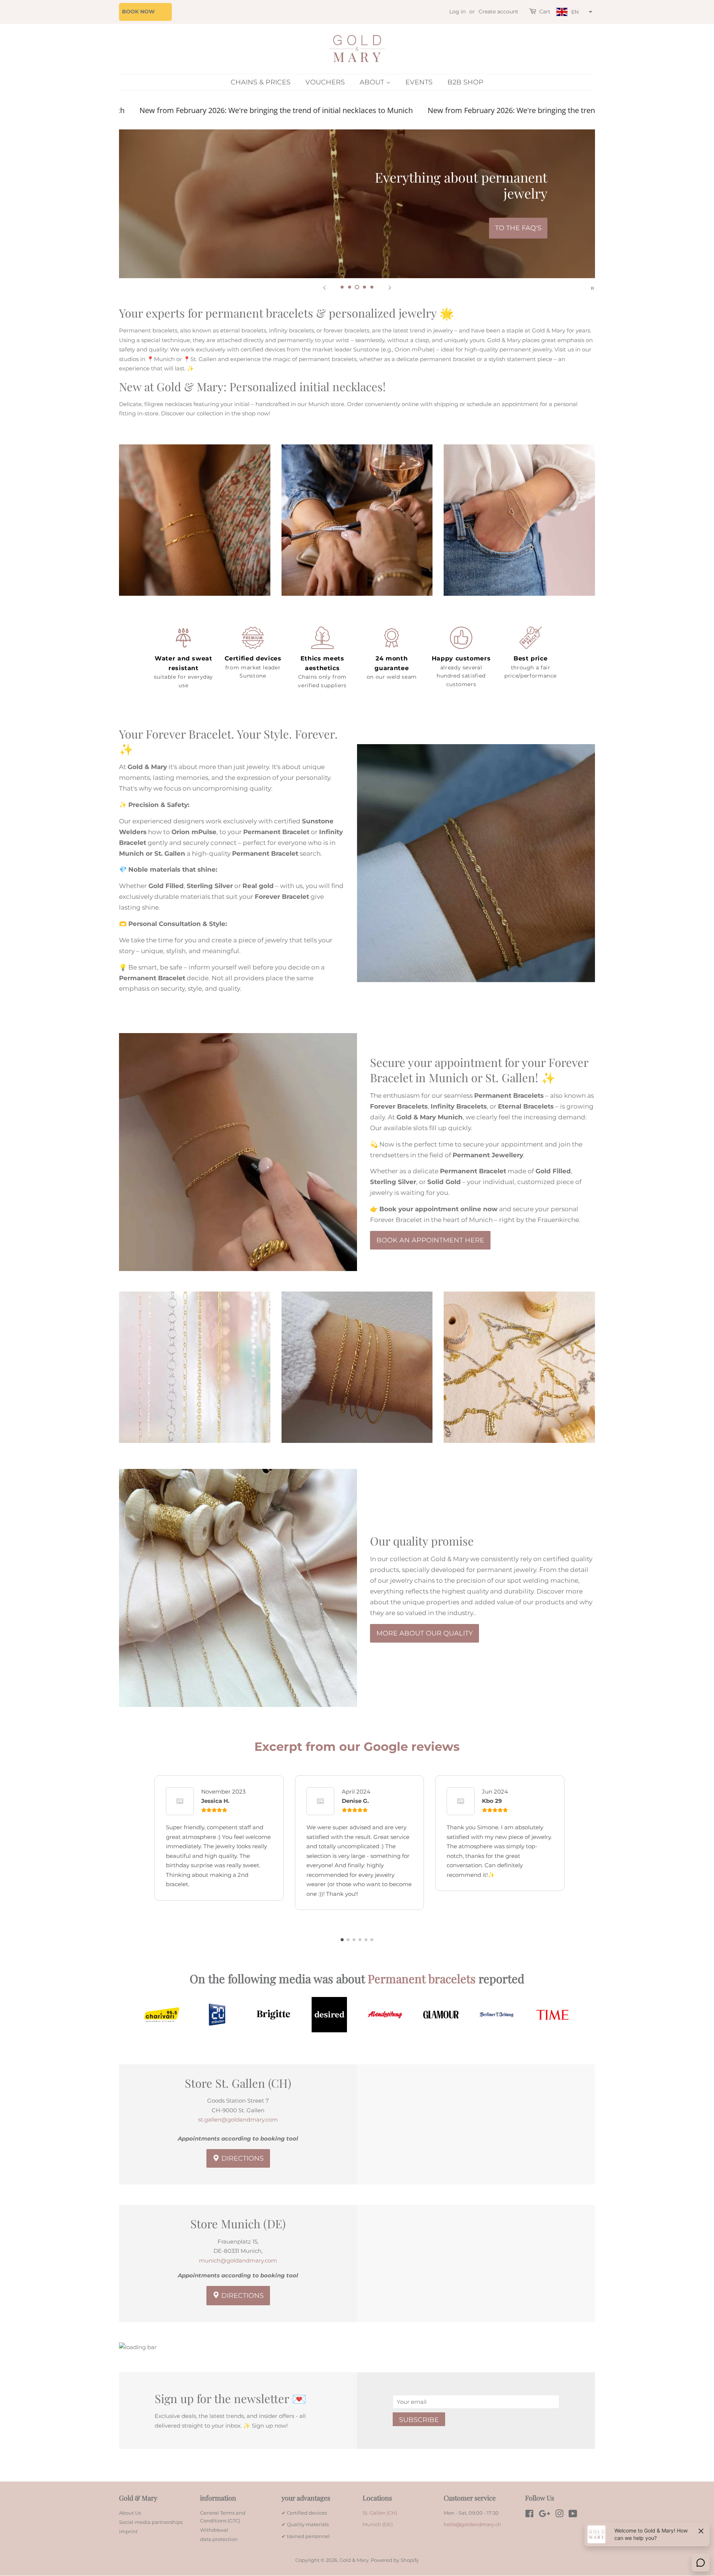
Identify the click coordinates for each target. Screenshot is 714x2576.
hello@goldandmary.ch (472, 2524)
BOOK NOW (138, 12)
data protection (219, 2539)
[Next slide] (390, 287)
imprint (128, 2532)
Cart (545, 12)
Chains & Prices (260, 82)
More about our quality (424, 1633)
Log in (457, 12)
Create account (498, 12)
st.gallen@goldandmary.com (238, 2120)
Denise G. (355, 1801)
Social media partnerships (151, 2522)
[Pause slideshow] (592, 287)
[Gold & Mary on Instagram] (559, 2515)
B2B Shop (465, 82)
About (373, 82)
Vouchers (325, 82)
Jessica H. (215, 1801)
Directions (242, 2158)
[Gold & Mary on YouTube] (573, 2515)
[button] (573, 12)
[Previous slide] (324, 287)
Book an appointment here (430, 1240)
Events (419, 82)
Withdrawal (214, 2530)
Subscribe (419, 2420)
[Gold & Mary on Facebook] (529, 2515)
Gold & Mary (354, 2560)
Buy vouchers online (499, 228)
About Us (130, 2513)
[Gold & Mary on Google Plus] (544, 2515)
